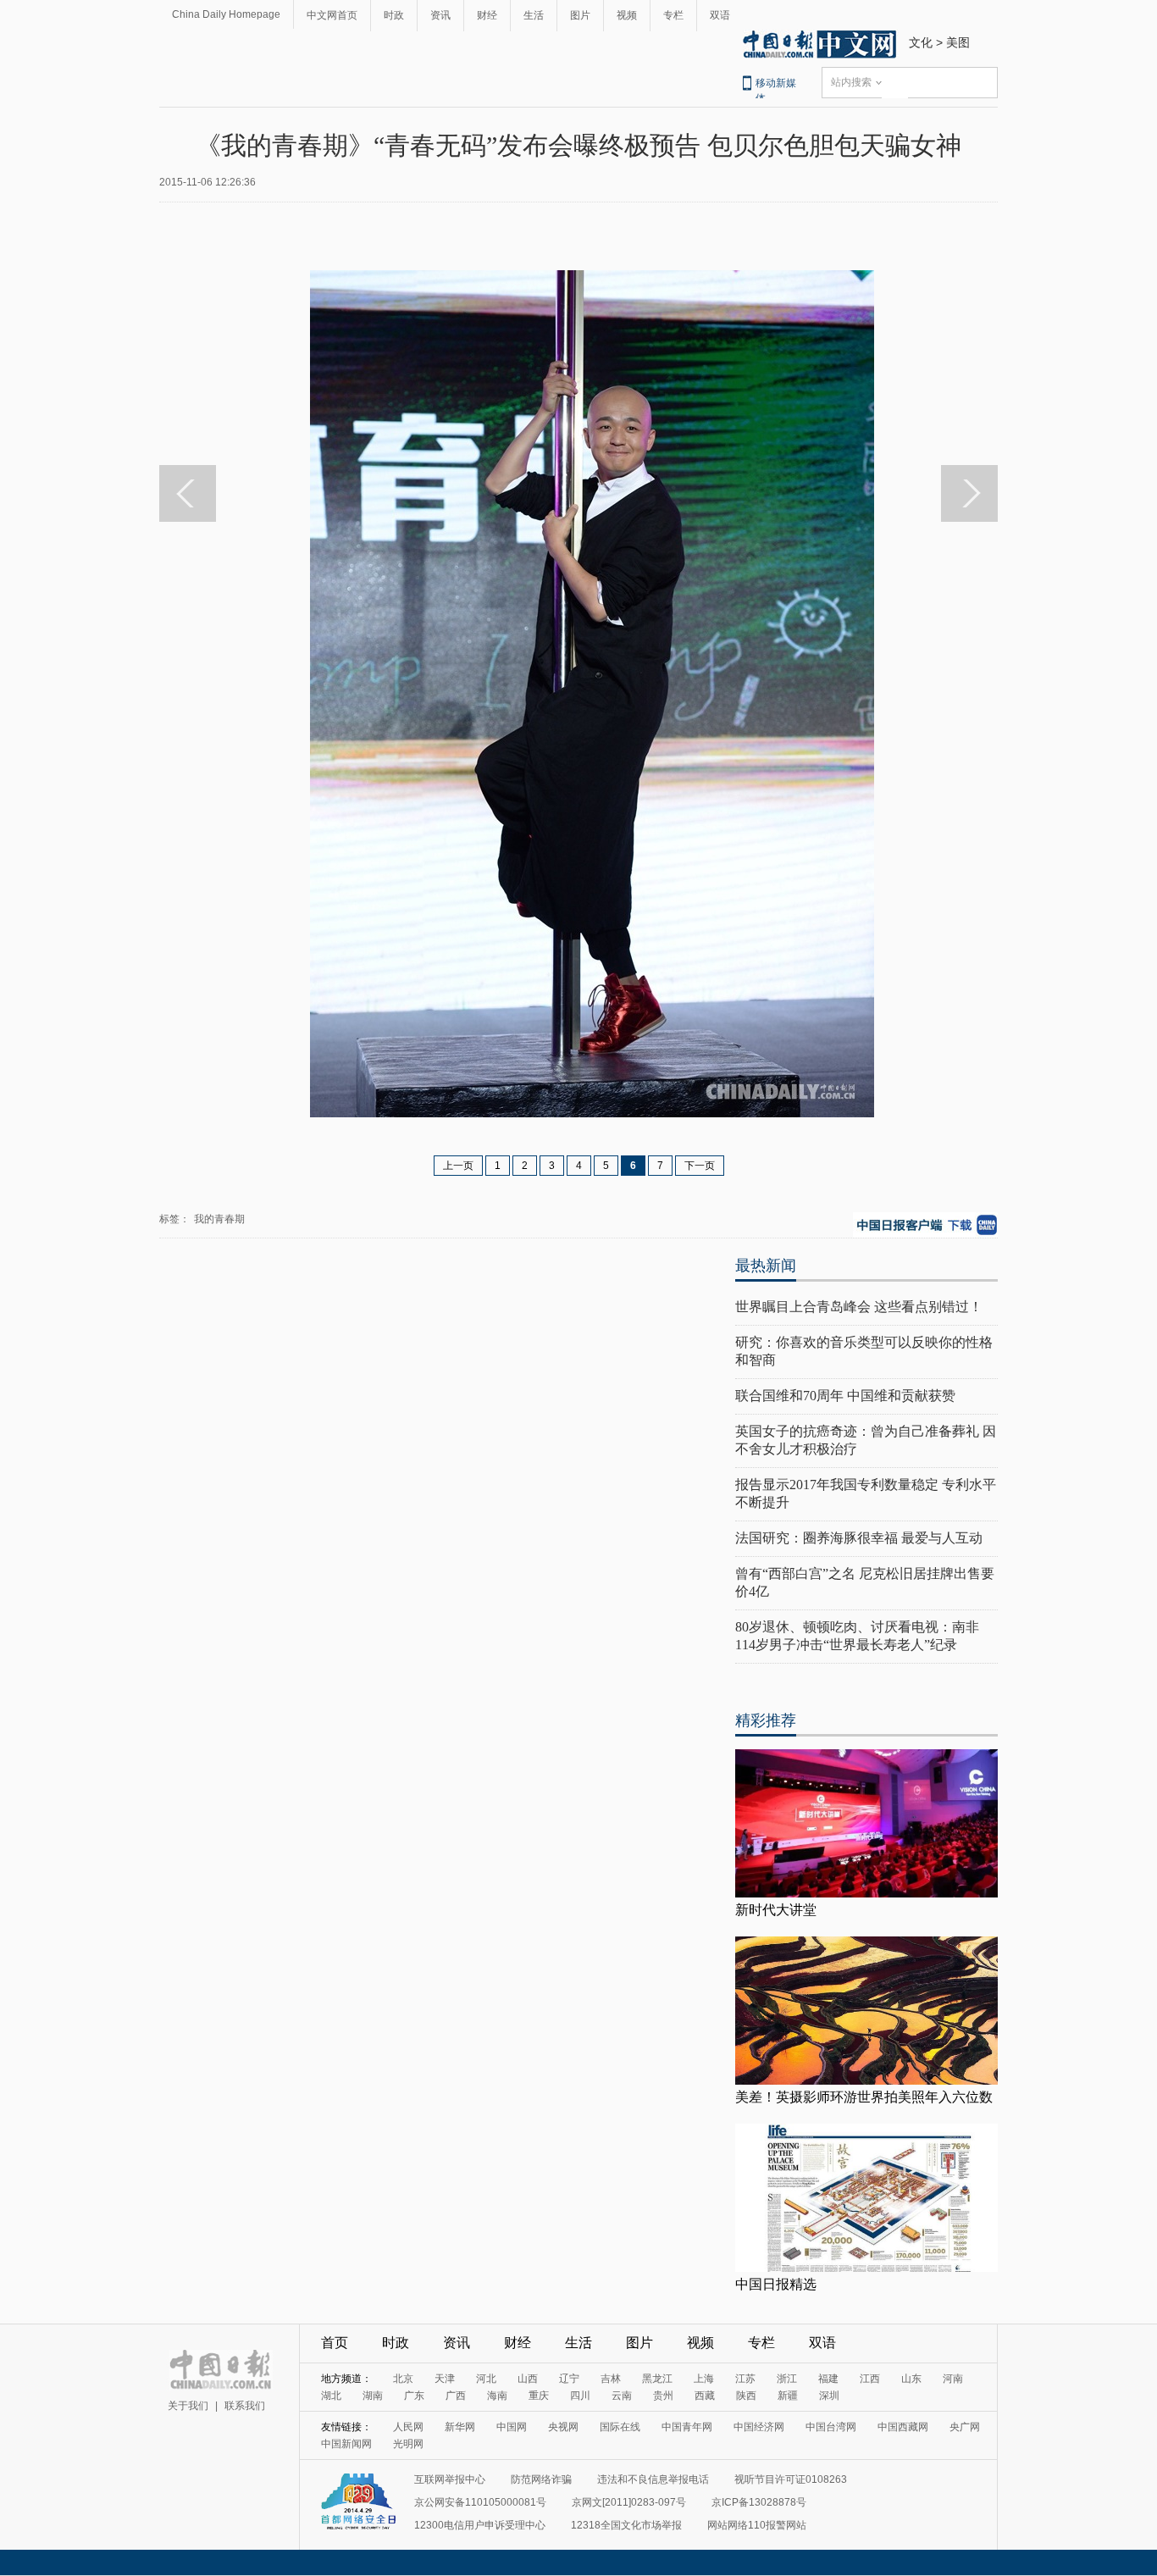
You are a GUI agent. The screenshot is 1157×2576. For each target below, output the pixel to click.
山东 (911, 2379)
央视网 (563, 2427)
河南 (953, 2379)
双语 (720, 15)
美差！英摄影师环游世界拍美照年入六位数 (864, 2097)
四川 (580, 2396)
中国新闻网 (346, 2444)
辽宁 (569, 2379)
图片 (580, 15)
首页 (335, 2343)
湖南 (373, 2396)
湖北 (331, 2396)
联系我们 (245, 2406)
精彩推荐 (766, 1720)
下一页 (700, 1166)
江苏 (745, 2379)
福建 (828, 2379)
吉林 (611, 2379)
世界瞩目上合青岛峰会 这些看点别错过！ (859, 1307)
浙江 (787, 2379)
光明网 (408, 2444)
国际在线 (620, 2427)
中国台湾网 (831, 2427)
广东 (414, 2396)
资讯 (440, 15)
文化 (921, 42)
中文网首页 (332, 15)
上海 (704, 2379)
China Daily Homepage (226, 14)
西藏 (705, 2396)
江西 (870, 2379)
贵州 (663, 2396)
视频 (627, 15)
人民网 (408, 2427)
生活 (534, 15)
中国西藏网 (903, 2427)
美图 (958, 42)
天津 (445, 2379)
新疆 (788, 2396)
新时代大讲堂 (776, 1910)
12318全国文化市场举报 (626, 2525)
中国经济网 (759, 2427)
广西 (456, 2396)
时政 (394, 15)
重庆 (539, 2396)
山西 (528, 2379)
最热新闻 (766, 1266)
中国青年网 (687, 2427)
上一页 (458, 1166)
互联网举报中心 (450, 2479)
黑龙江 (657, 2379)
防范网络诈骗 (541, 2479)
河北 (486, 2379)
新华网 (460, 2427)
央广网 (965, 2427)
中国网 (512, 2427)
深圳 (829, 2396)
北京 (403, 2379)
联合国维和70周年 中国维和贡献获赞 (845, 1396)
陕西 (746, 2396)
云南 (622, 2396)
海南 (497, 2396)
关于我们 (188, 2406)
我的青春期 (219, 1219)
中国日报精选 (776, 2284)
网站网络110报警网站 (757, 2525)
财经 (487, 15)
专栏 (673, 15)
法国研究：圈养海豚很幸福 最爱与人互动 (859, 1538)
